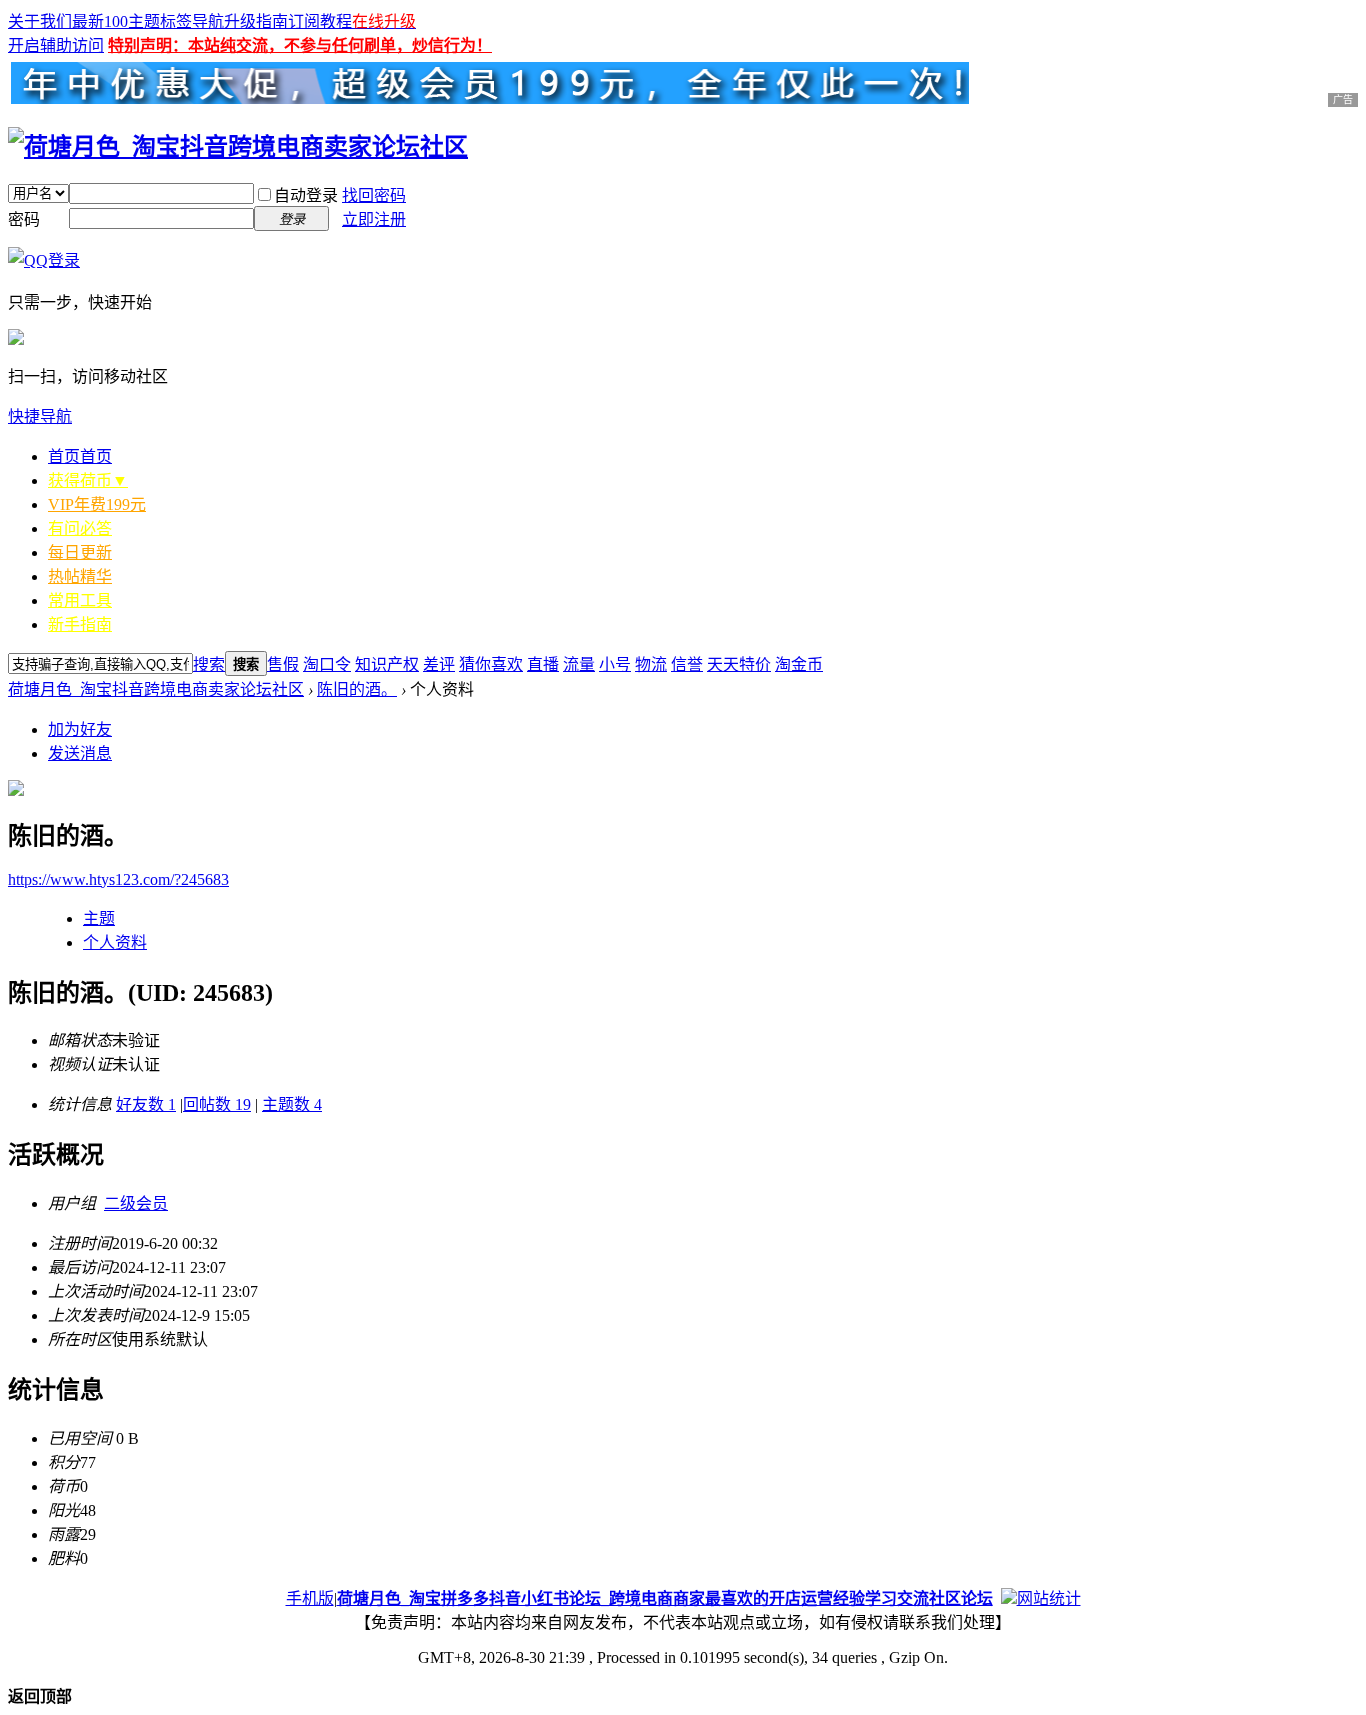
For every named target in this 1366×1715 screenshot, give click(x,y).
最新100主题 (116, 21)
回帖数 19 (217, 1104)
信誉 (687, 664)
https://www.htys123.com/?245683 (118, 879)
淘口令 (327, 664)
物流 (651, 664)
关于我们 (40, 21)
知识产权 (387, 664)
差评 (439, 664)
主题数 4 (292, 1104)
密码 (24, 219)
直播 (543, 664)
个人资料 (115, 942)
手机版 (310, 1598)
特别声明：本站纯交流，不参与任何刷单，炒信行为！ (300, 45)
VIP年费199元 (97, 504)
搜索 (209, 664)
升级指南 (256, 21)
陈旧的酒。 (357, 689)
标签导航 (192, 21)
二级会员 (136, 1203)
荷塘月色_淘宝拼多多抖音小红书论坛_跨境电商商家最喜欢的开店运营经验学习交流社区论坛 (665, 1598)
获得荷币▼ (88, 480)
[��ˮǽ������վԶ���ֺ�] (1009, 1598)
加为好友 (80, 729)
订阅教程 (320, 21)
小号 (615, 664)
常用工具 (80, 600)
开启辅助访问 (56, 45)
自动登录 (306, 195)
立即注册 (374, 219)
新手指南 (80, 624)
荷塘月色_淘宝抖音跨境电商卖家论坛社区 (156, 689)
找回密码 (374, 195)
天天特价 (739, 664)
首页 (80, 456)
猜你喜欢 (491, 664)
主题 (99, 918)
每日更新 (80, 552)
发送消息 (80, 753)
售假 (283, 664)
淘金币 (799, 664)
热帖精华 (80, 576)
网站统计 (1049, 1598)
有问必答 (80, 528)
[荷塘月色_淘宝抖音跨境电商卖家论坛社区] (238, 147)
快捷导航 (40, 416)
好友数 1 (146, 1104)
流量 (579, 664)
